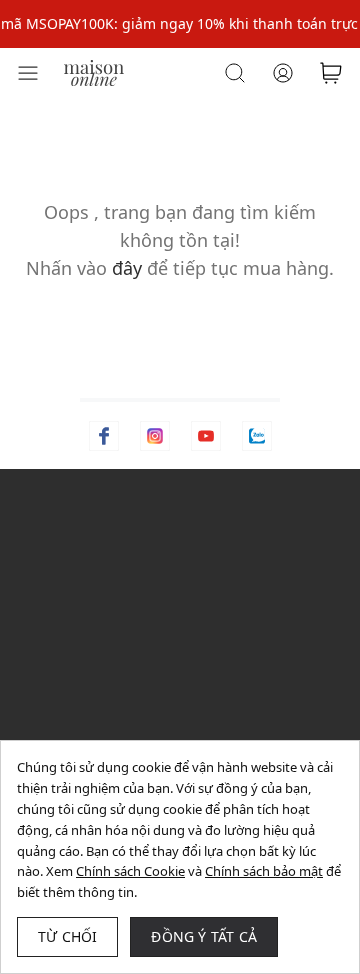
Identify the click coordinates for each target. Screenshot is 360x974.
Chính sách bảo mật (264, 871)
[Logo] (94, 71)
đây (127, 268)
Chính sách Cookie (130, 871)
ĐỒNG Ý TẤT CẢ (204, 936)
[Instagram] (155, 436)
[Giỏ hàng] (331, 73)
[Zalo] (257, 436)
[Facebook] (104, 436)
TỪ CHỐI (67, 936)
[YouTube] (206, 436)
